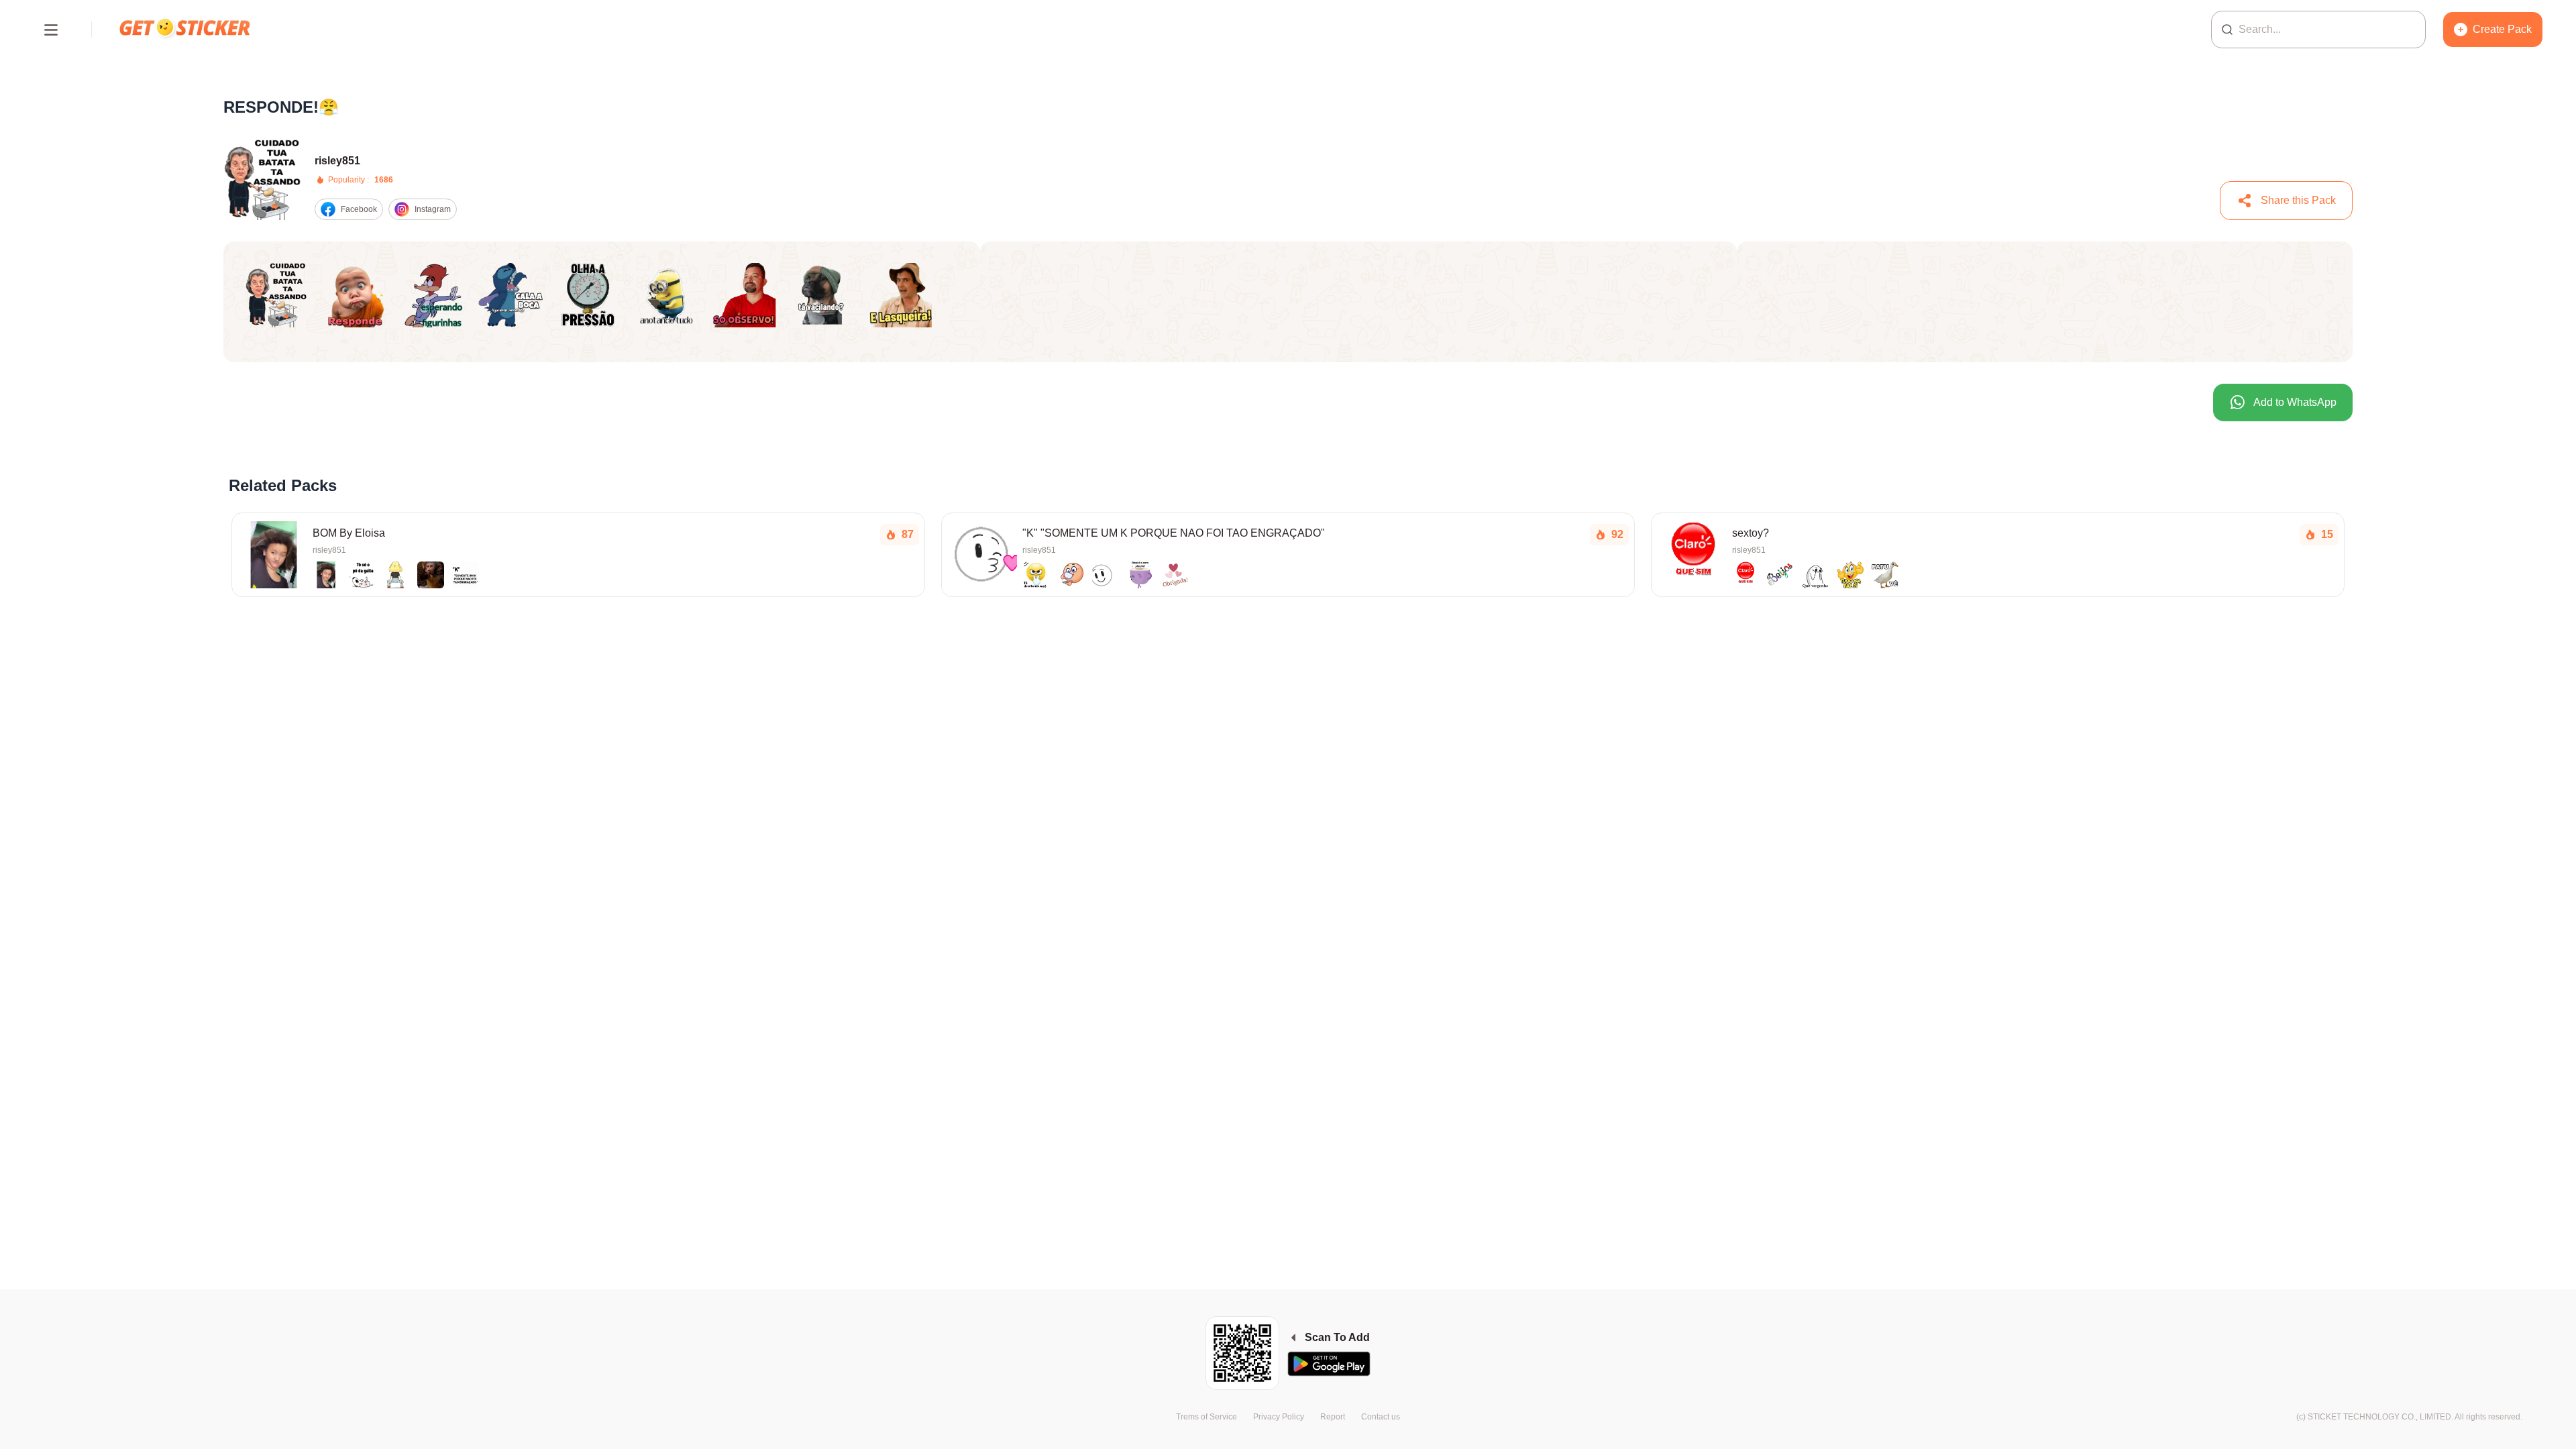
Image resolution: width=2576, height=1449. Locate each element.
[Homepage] (186, 29)
